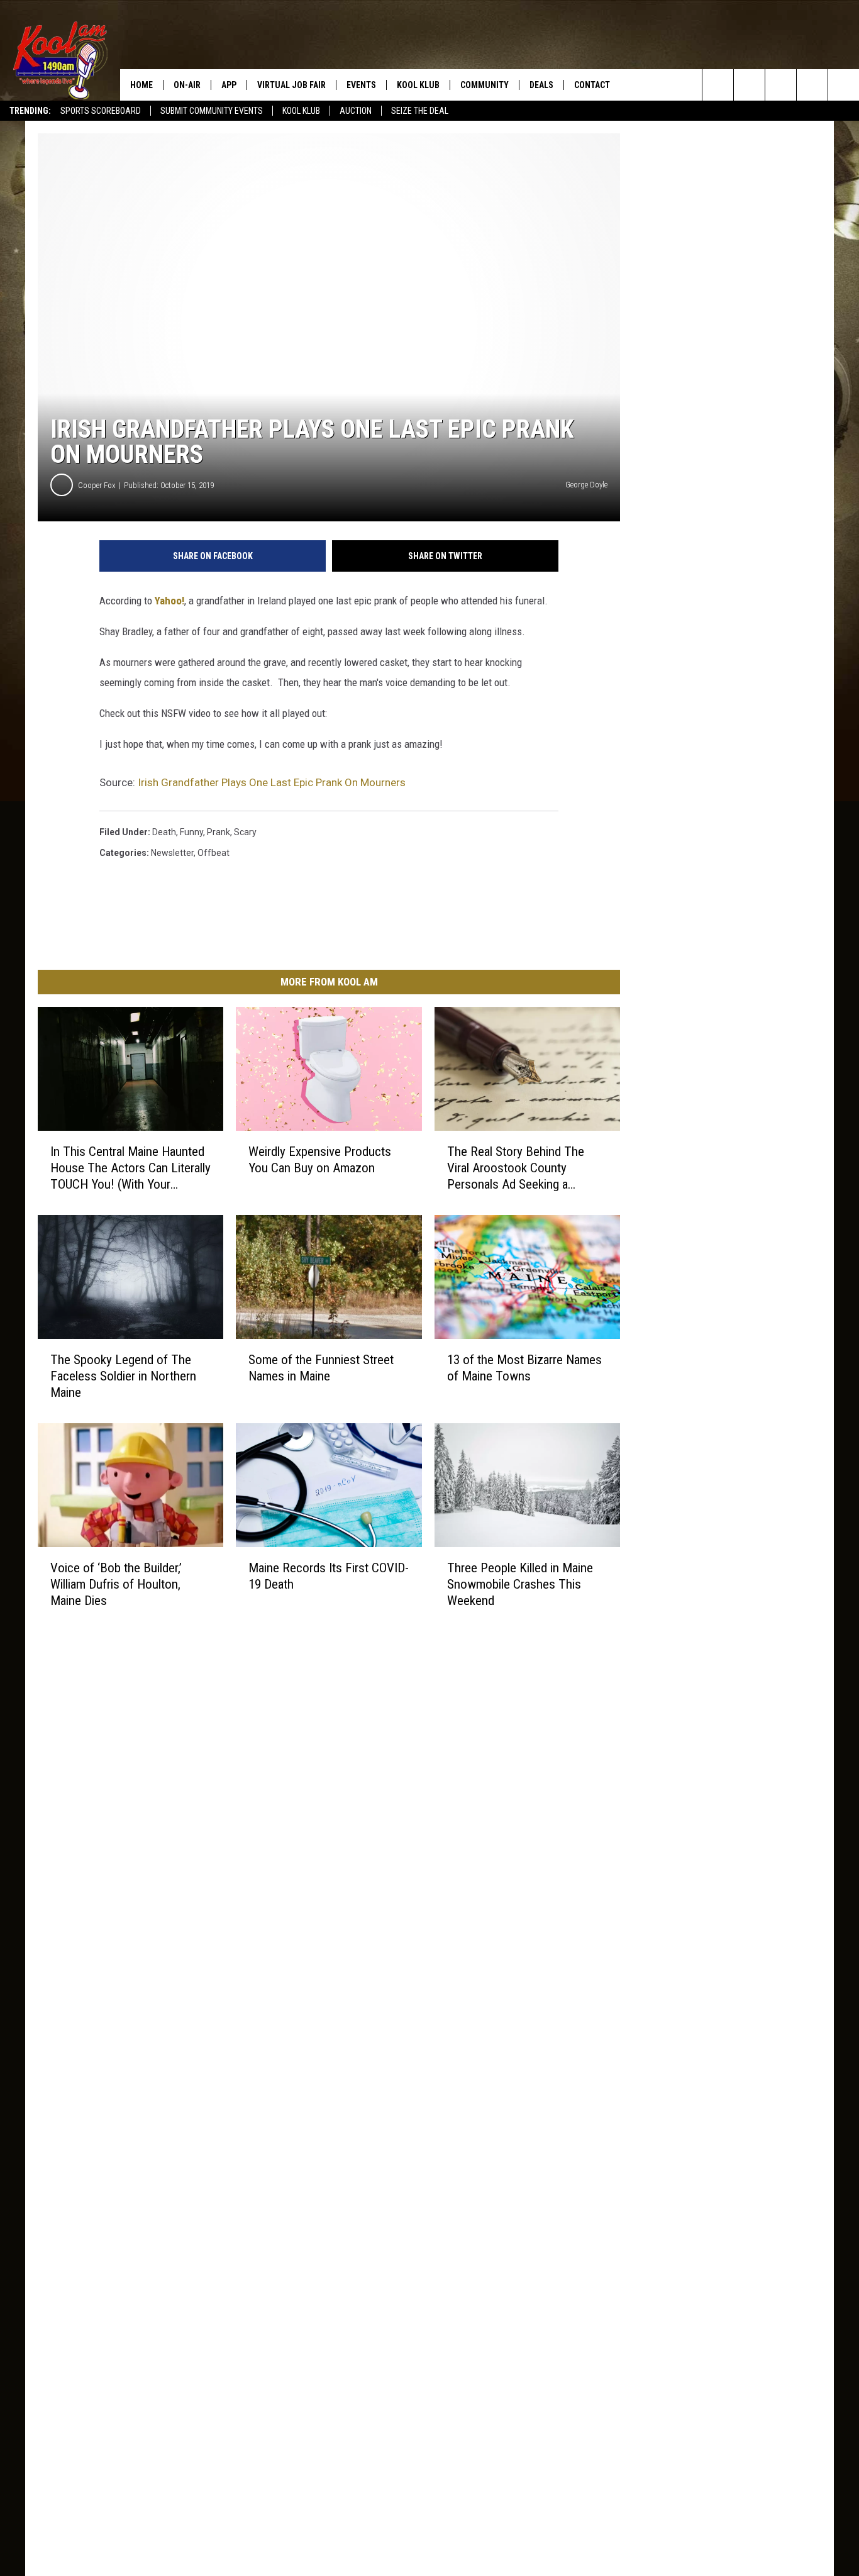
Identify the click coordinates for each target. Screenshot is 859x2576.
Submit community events (212, 111)
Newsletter (172, 853)
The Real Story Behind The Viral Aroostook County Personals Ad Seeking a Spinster (516, 1168)
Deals (541, 85)
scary (245, 832)
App (229, 85)
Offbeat (213, 853)
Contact (592, 85)
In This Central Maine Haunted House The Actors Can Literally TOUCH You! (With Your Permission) (130, 1168)
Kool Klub (301, 111)
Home (141, 85)
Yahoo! (169, 601)
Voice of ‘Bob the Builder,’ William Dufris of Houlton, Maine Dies (116, 1584)
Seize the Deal (420, 111)
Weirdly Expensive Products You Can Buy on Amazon (320, 1160)
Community (485, 85)
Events (361, 85)
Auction (356, 111)
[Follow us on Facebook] (781, 85)
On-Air (187, 85)
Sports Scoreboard (101, 111)
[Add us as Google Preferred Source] (749, 85)
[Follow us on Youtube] (844, 85)
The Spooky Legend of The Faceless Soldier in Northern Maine (123, 1376)
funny (191, 832)
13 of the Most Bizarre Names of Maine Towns (524, 1368)
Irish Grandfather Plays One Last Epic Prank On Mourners (272, 782)
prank (219, 832)
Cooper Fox (97, 485)
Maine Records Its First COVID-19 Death (329, 1576)
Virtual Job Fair (291, 85)
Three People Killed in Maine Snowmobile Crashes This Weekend (520, 1584)
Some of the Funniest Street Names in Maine (321, 1368)
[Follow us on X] (812, 85)
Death (164, 832)
